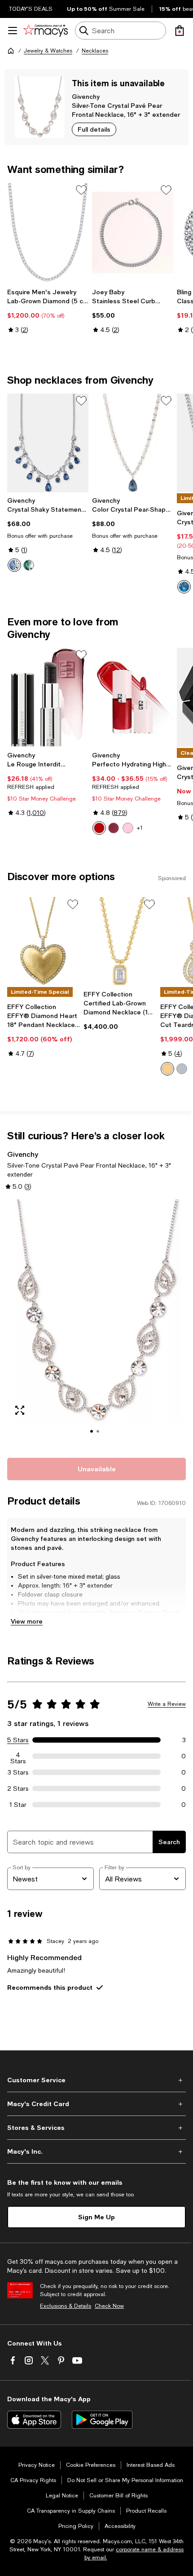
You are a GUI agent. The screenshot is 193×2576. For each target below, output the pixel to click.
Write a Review (167, 1704)
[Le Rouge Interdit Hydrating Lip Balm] (48, 697)
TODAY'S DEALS (31, 9)
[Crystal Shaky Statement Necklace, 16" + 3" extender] (48, 443)
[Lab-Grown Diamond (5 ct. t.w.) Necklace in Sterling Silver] (48, 232)
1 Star (18, 1805)
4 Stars (18, 1756)
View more (27, 1621)
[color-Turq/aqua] (184, 587)
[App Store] (34, 2420)
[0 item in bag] (180, 31)
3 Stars (18, 1772)
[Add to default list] (81, 190)
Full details (94, 129)
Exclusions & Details (66, 2306)
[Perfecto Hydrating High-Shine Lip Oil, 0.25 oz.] (133, 697)
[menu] (13, 31)
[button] (96, 1323)
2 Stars (18, 1788)
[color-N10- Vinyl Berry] (114, 828)
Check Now (109, 2306)
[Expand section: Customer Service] (96, 2080)
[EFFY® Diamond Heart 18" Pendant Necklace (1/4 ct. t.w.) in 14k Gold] (44, 942)
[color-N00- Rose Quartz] (128, 828)
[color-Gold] (167, 1069)
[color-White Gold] (182, 1069)
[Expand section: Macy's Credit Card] (96, 2104)
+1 (140, 828)
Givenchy (86, 96)
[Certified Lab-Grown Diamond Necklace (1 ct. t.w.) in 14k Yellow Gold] (120, 942)
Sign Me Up (96, 2217)
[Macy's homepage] (11, 51)
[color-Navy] (14, 565)
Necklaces (95, 51)
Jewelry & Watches (48, 51)
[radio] (14, 565)
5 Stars (18, 1740)
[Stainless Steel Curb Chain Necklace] (133, 232)
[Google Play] (102, 2420)
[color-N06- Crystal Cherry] (99, 828)
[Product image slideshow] (96, 1323)
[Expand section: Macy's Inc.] (96, 2151)
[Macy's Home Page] (46, 31)
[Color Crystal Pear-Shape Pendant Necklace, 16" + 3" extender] (133, 443)
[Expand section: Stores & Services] (96, 2128)
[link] (48, 311)
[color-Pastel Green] (29, 565)
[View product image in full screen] (20, 1410)
